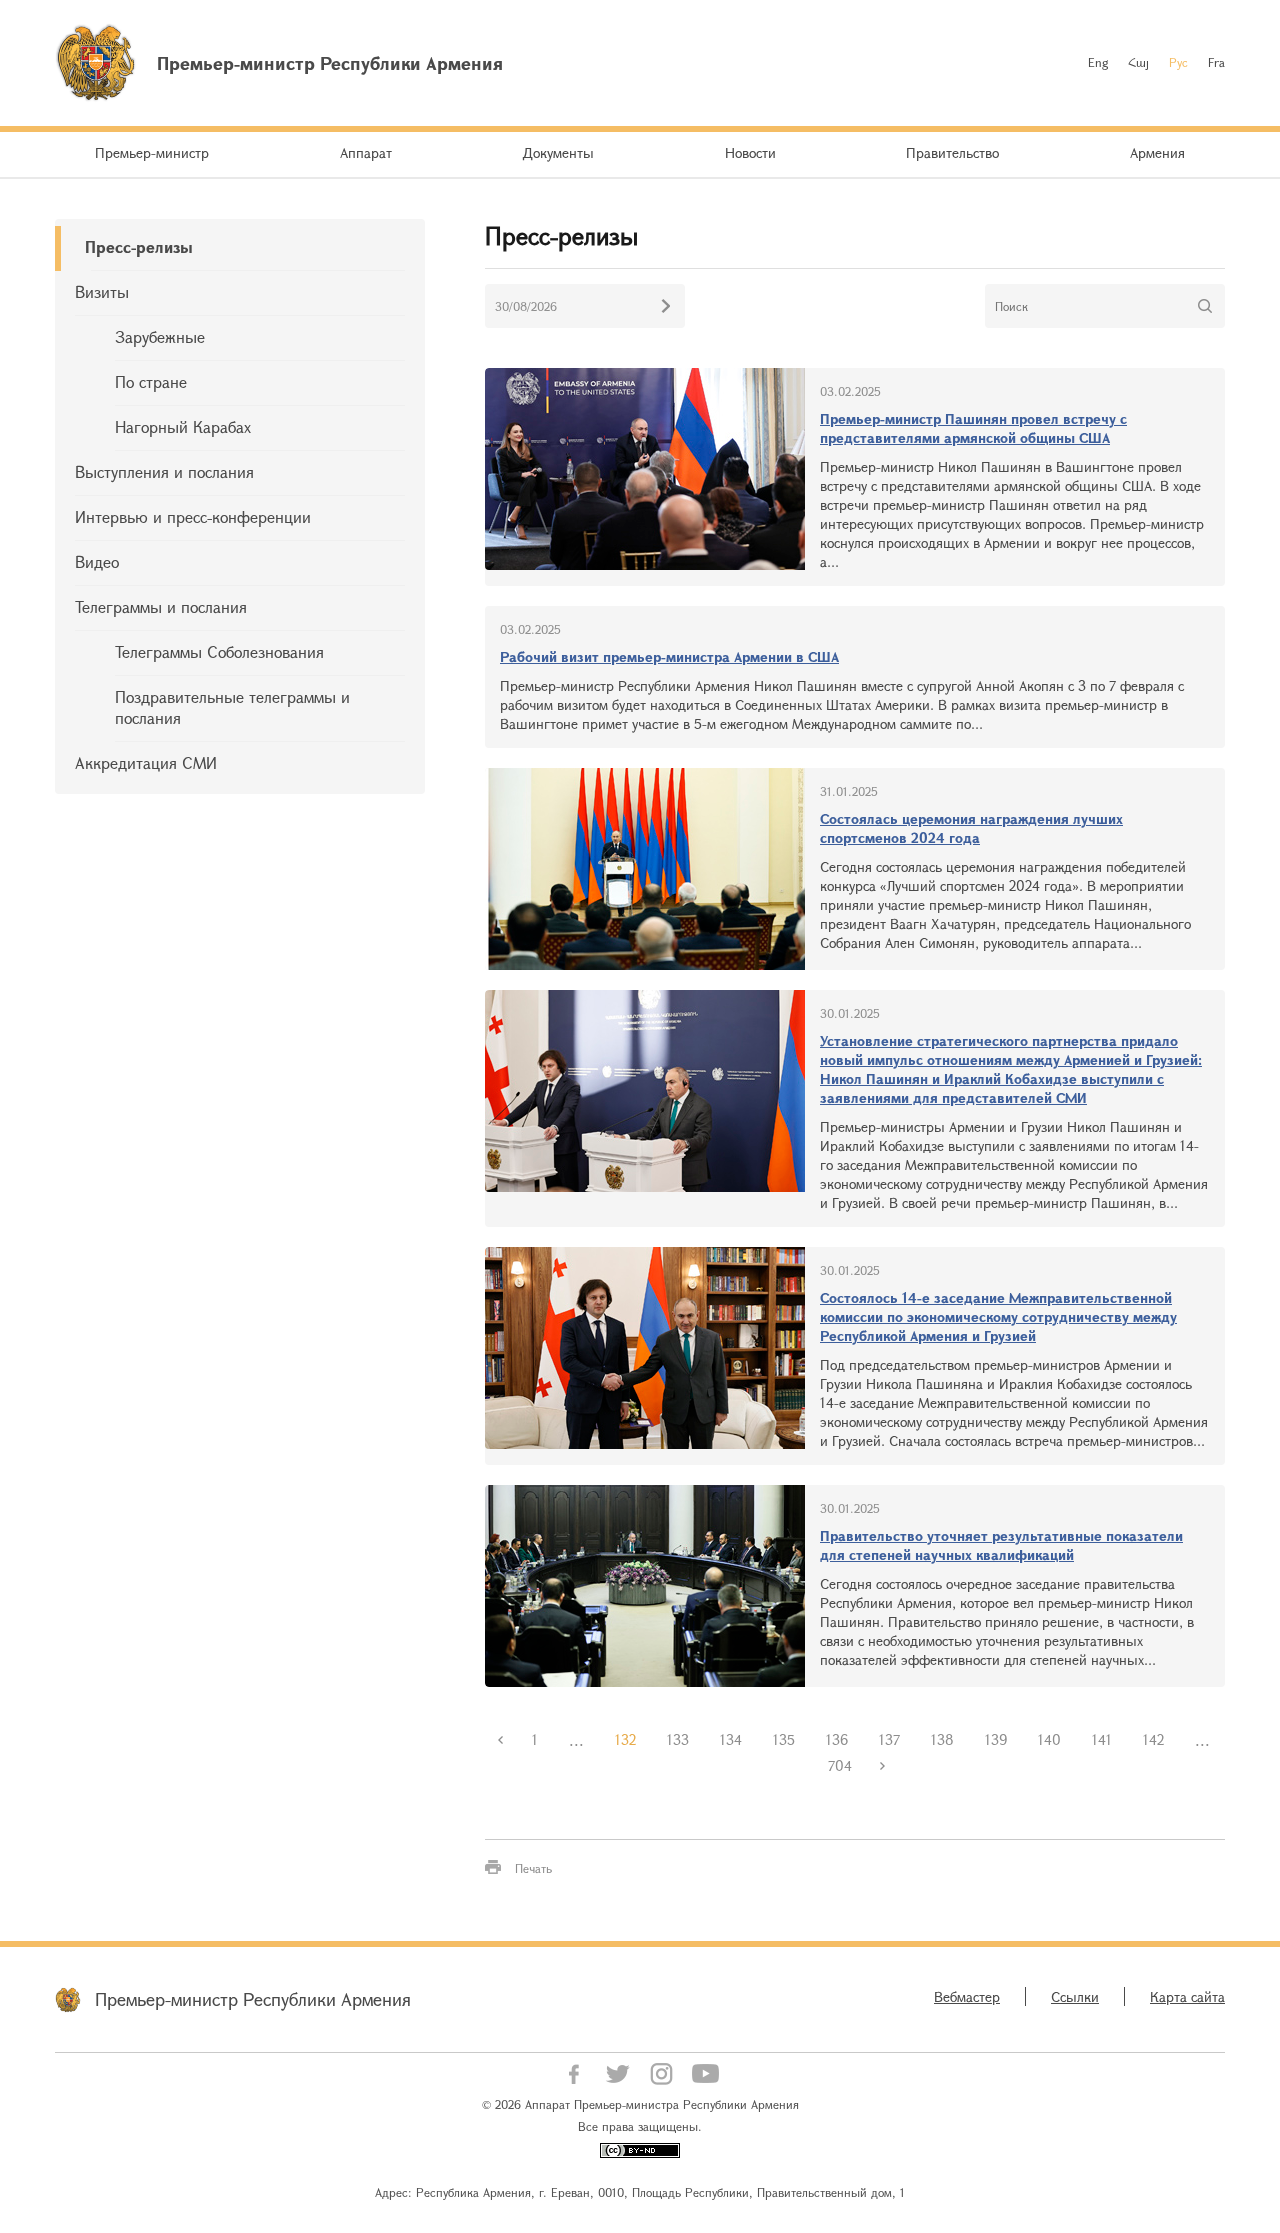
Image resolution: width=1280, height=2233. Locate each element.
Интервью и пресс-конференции (193, 516)
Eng (1098, 62)
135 (784, 1739)
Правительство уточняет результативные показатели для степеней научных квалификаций (1001, 1545)
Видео (97, 561)
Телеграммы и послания (161, 606)
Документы (558, 152)
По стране (151, 381)
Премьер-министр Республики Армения (253, 1999)
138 (942, 1739)
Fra (1216, 62)
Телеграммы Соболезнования (219, 651)
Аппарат (366, 152)
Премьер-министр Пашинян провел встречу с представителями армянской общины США (973, 428)
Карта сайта (1187, 1996)
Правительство (952, 152)
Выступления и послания (164, 471)
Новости (750, 152)
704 (840, 1765)
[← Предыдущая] (501, 1740)
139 (996, 1739)
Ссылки (1075, 1996)
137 (889, 1739)
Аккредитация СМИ (146, 762)
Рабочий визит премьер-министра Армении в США (669, 656)
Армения (1157, 152)
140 (1049, 1739)
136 (837, 1739)
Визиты (102, 291)
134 (731, 1739)
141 (1102, 1739)
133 (678, 1739)
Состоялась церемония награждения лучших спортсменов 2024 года (971, 828)
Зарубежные (160, 336)
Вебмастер (967, 1996)
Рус (1178, 62)
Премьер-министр (152, 152)
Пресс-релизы (139, 246)
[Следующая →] (883, 1766)
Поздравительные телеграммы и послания (232, 707)
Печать (533, 1868)
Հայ (1138, 62)
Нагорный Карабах (183, 426)
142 (1153, 1739)
